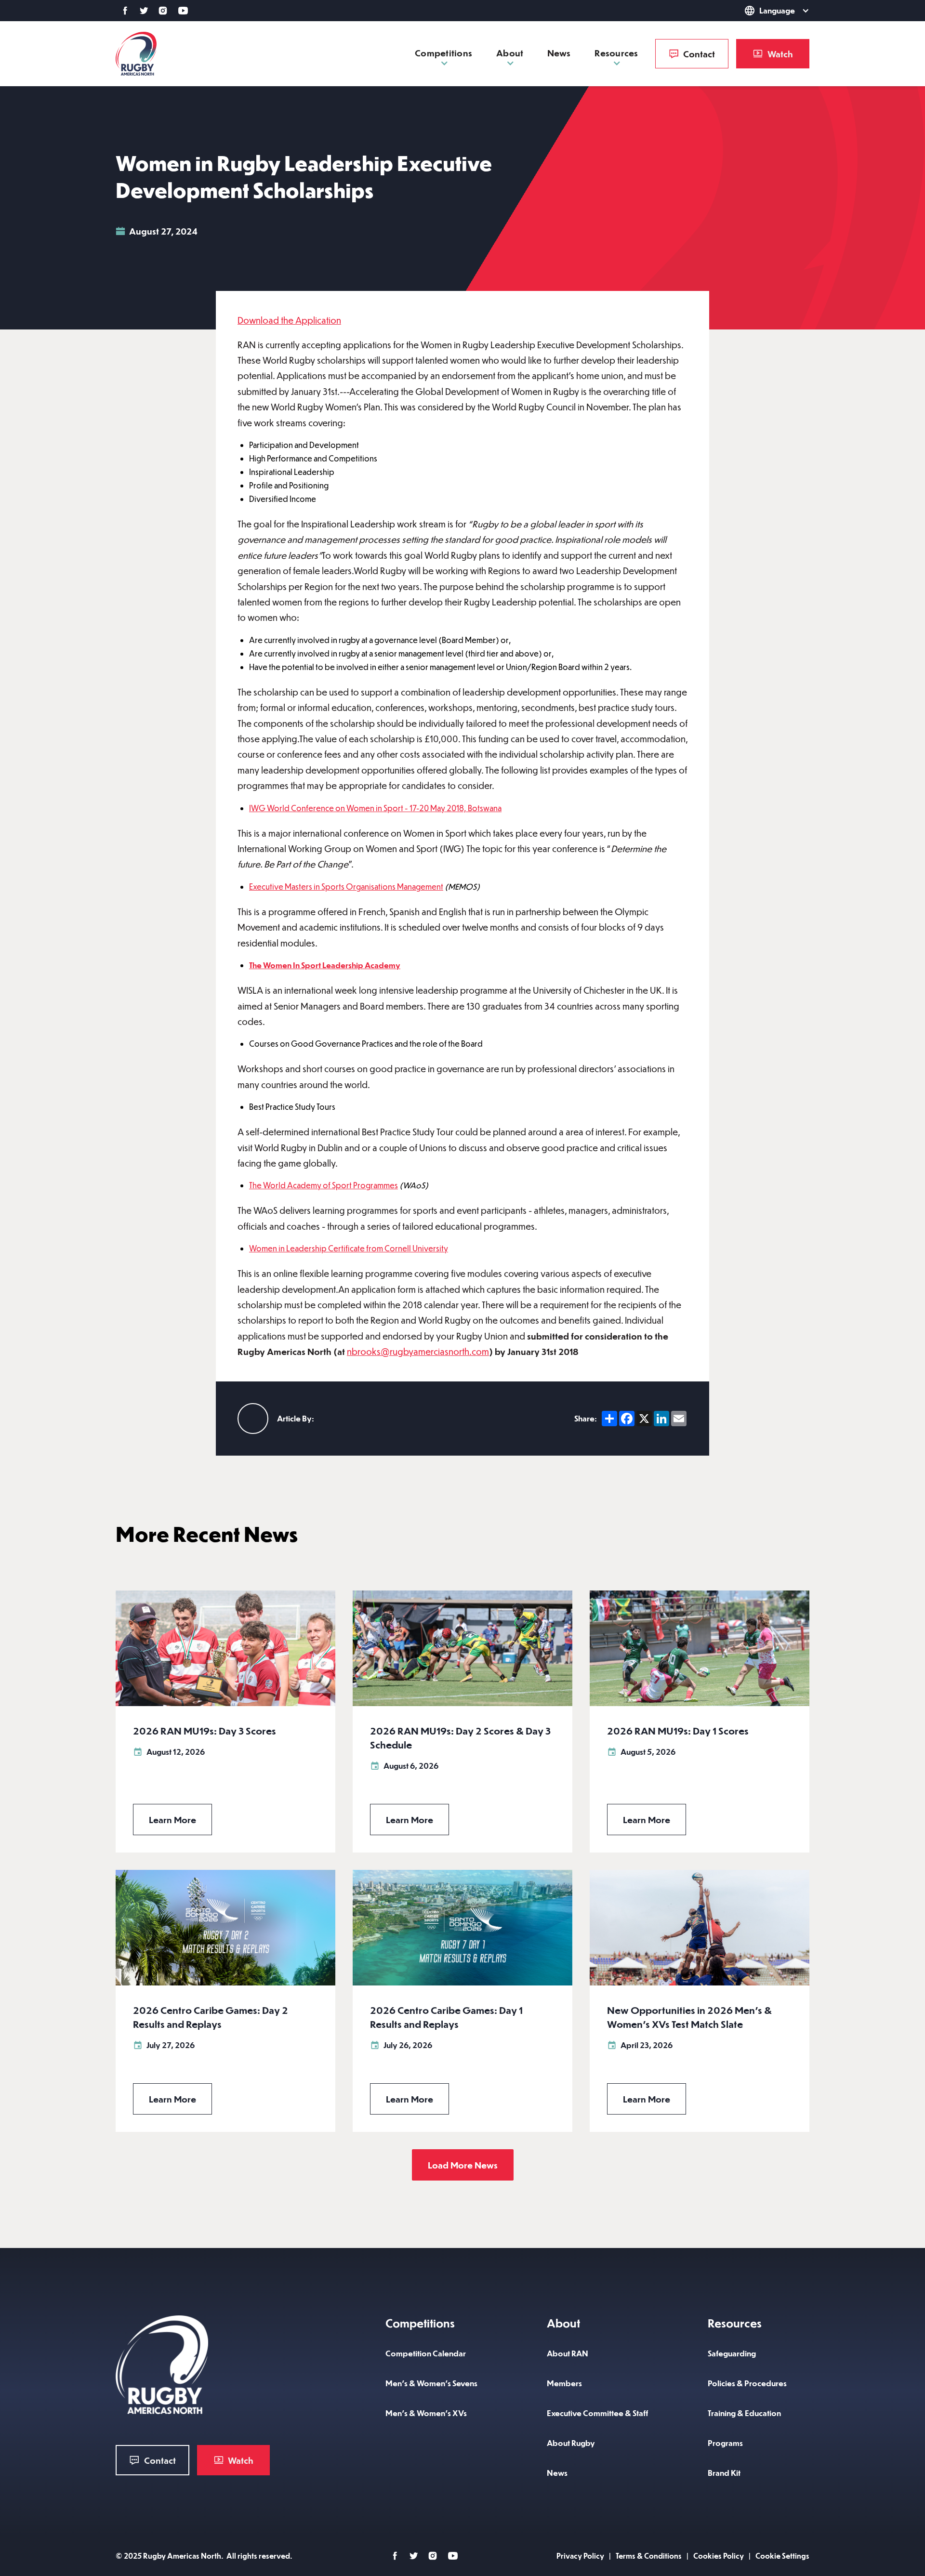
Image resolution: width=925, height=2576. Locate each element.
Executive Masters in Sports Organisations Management (346, 887)
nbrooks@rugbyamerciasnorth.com (418, 1351)
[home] (136, 54)
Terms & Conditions (649, 2556)
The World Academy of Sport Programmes (324, 1185)
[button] (763, 11)
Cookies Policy (719, 2556)
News (559, 53)
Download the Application (289, 320)
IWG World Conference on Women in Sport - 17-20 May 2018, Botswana (375, 808)
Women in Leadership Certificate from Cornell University (349, 1248)
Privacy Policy (580, 2556)
